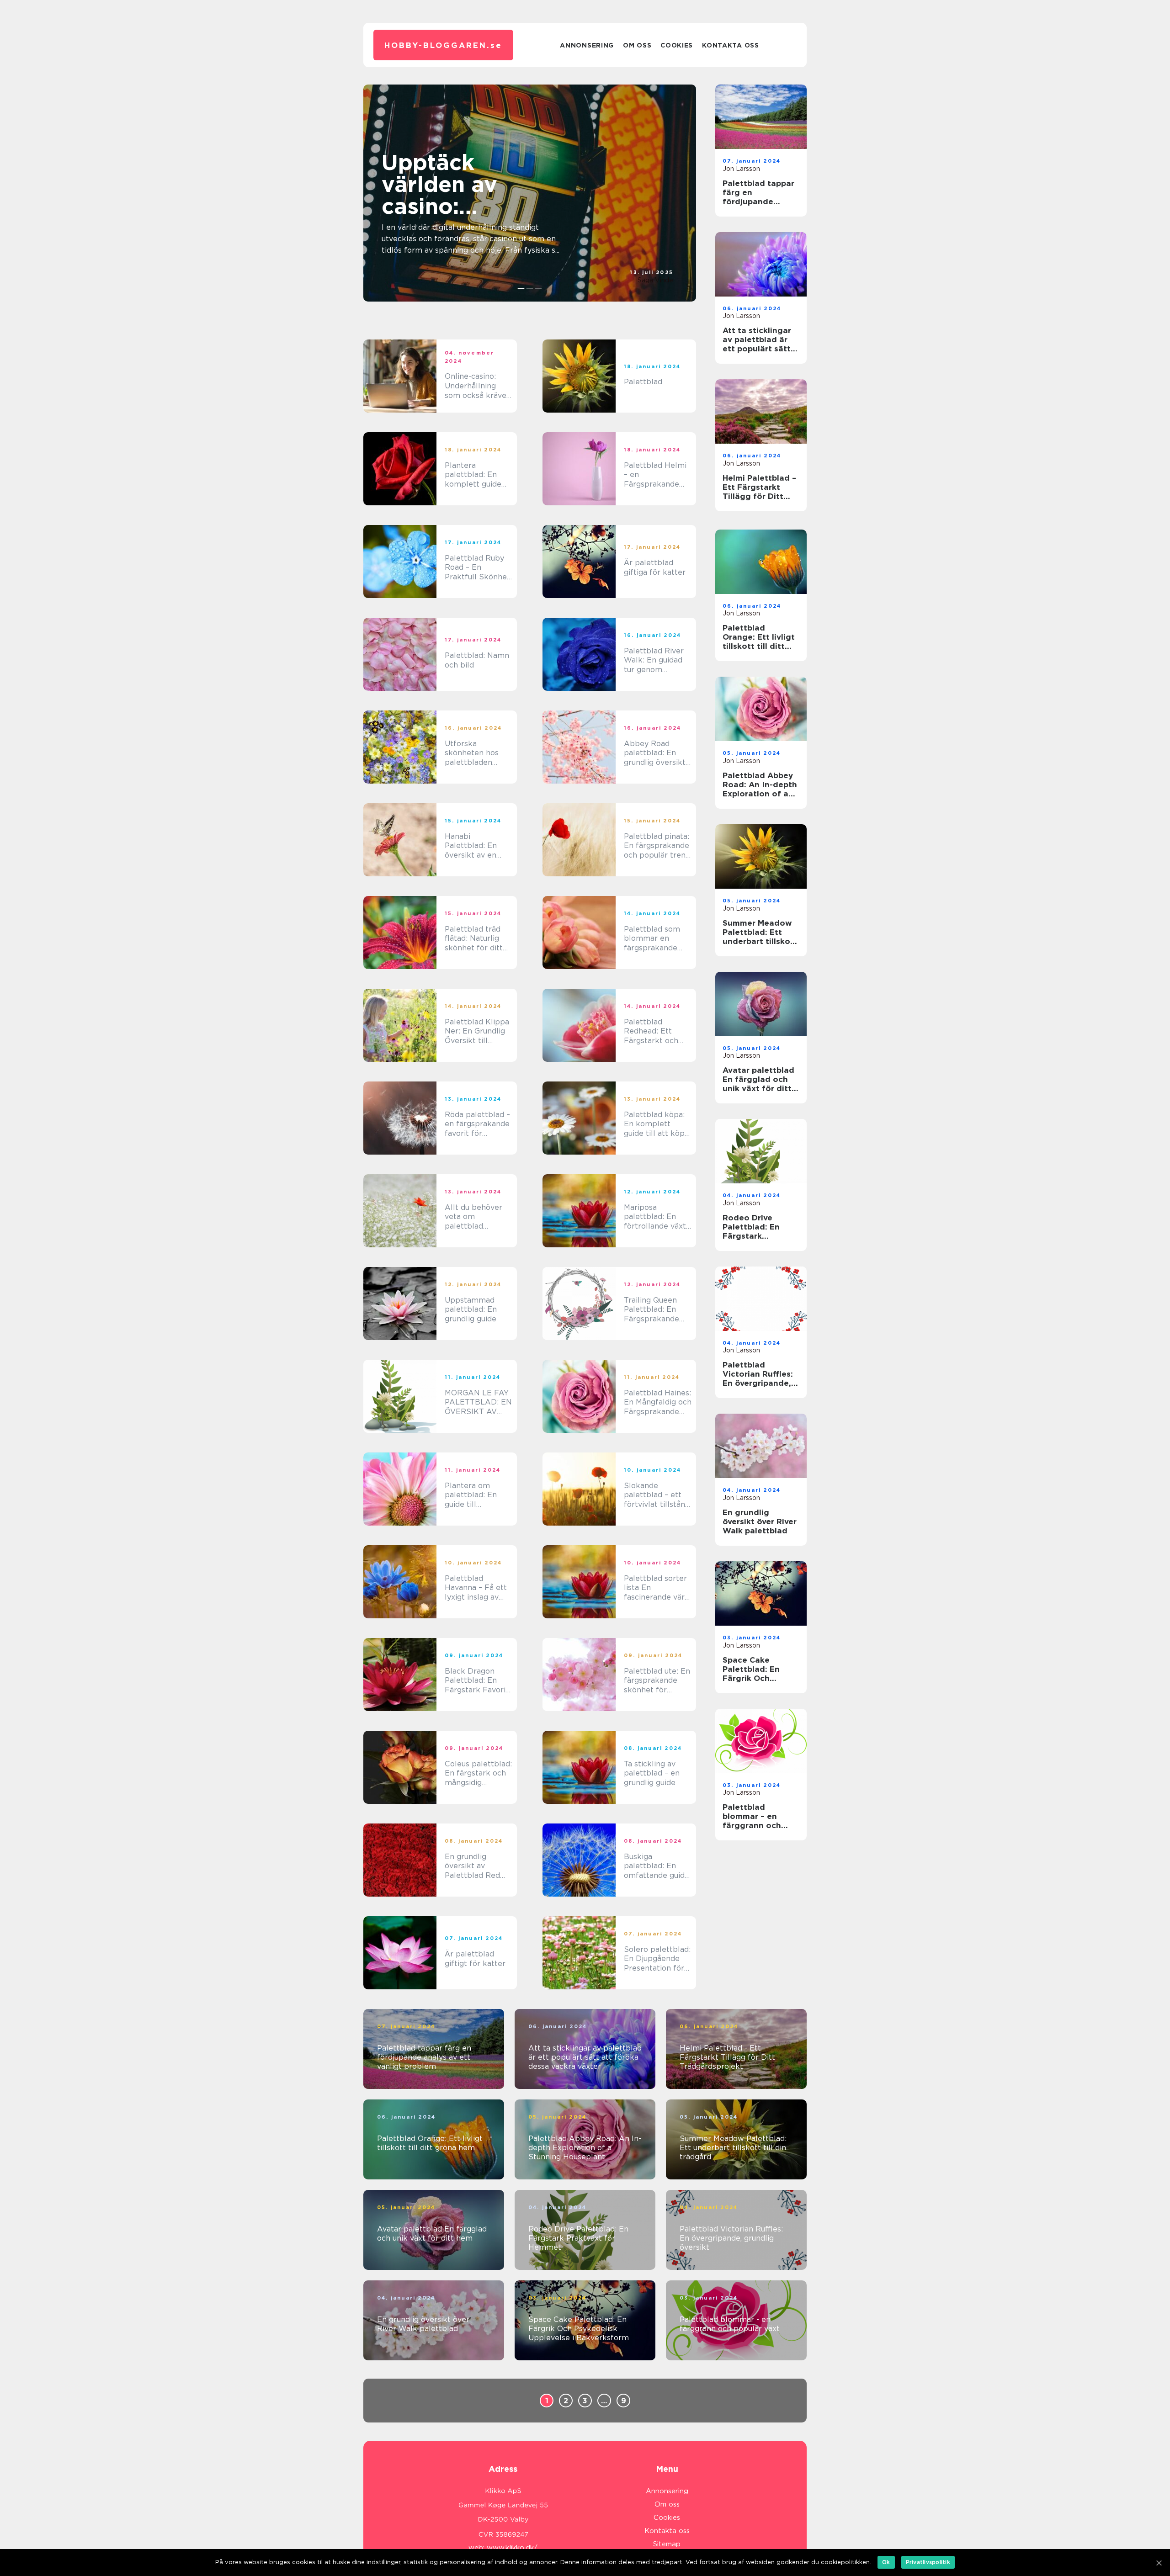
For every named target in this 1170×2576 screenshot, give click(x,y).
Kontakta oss (730, 45)
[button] (521, 289)
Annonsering (587, 45)
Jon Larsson (741, 169)
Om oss (637, 45)
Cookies (677, 45)
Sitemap (667, 2544)
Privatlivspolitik (928, 2562)
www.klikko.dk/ (512, 2548)
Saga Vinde (655, 280)
